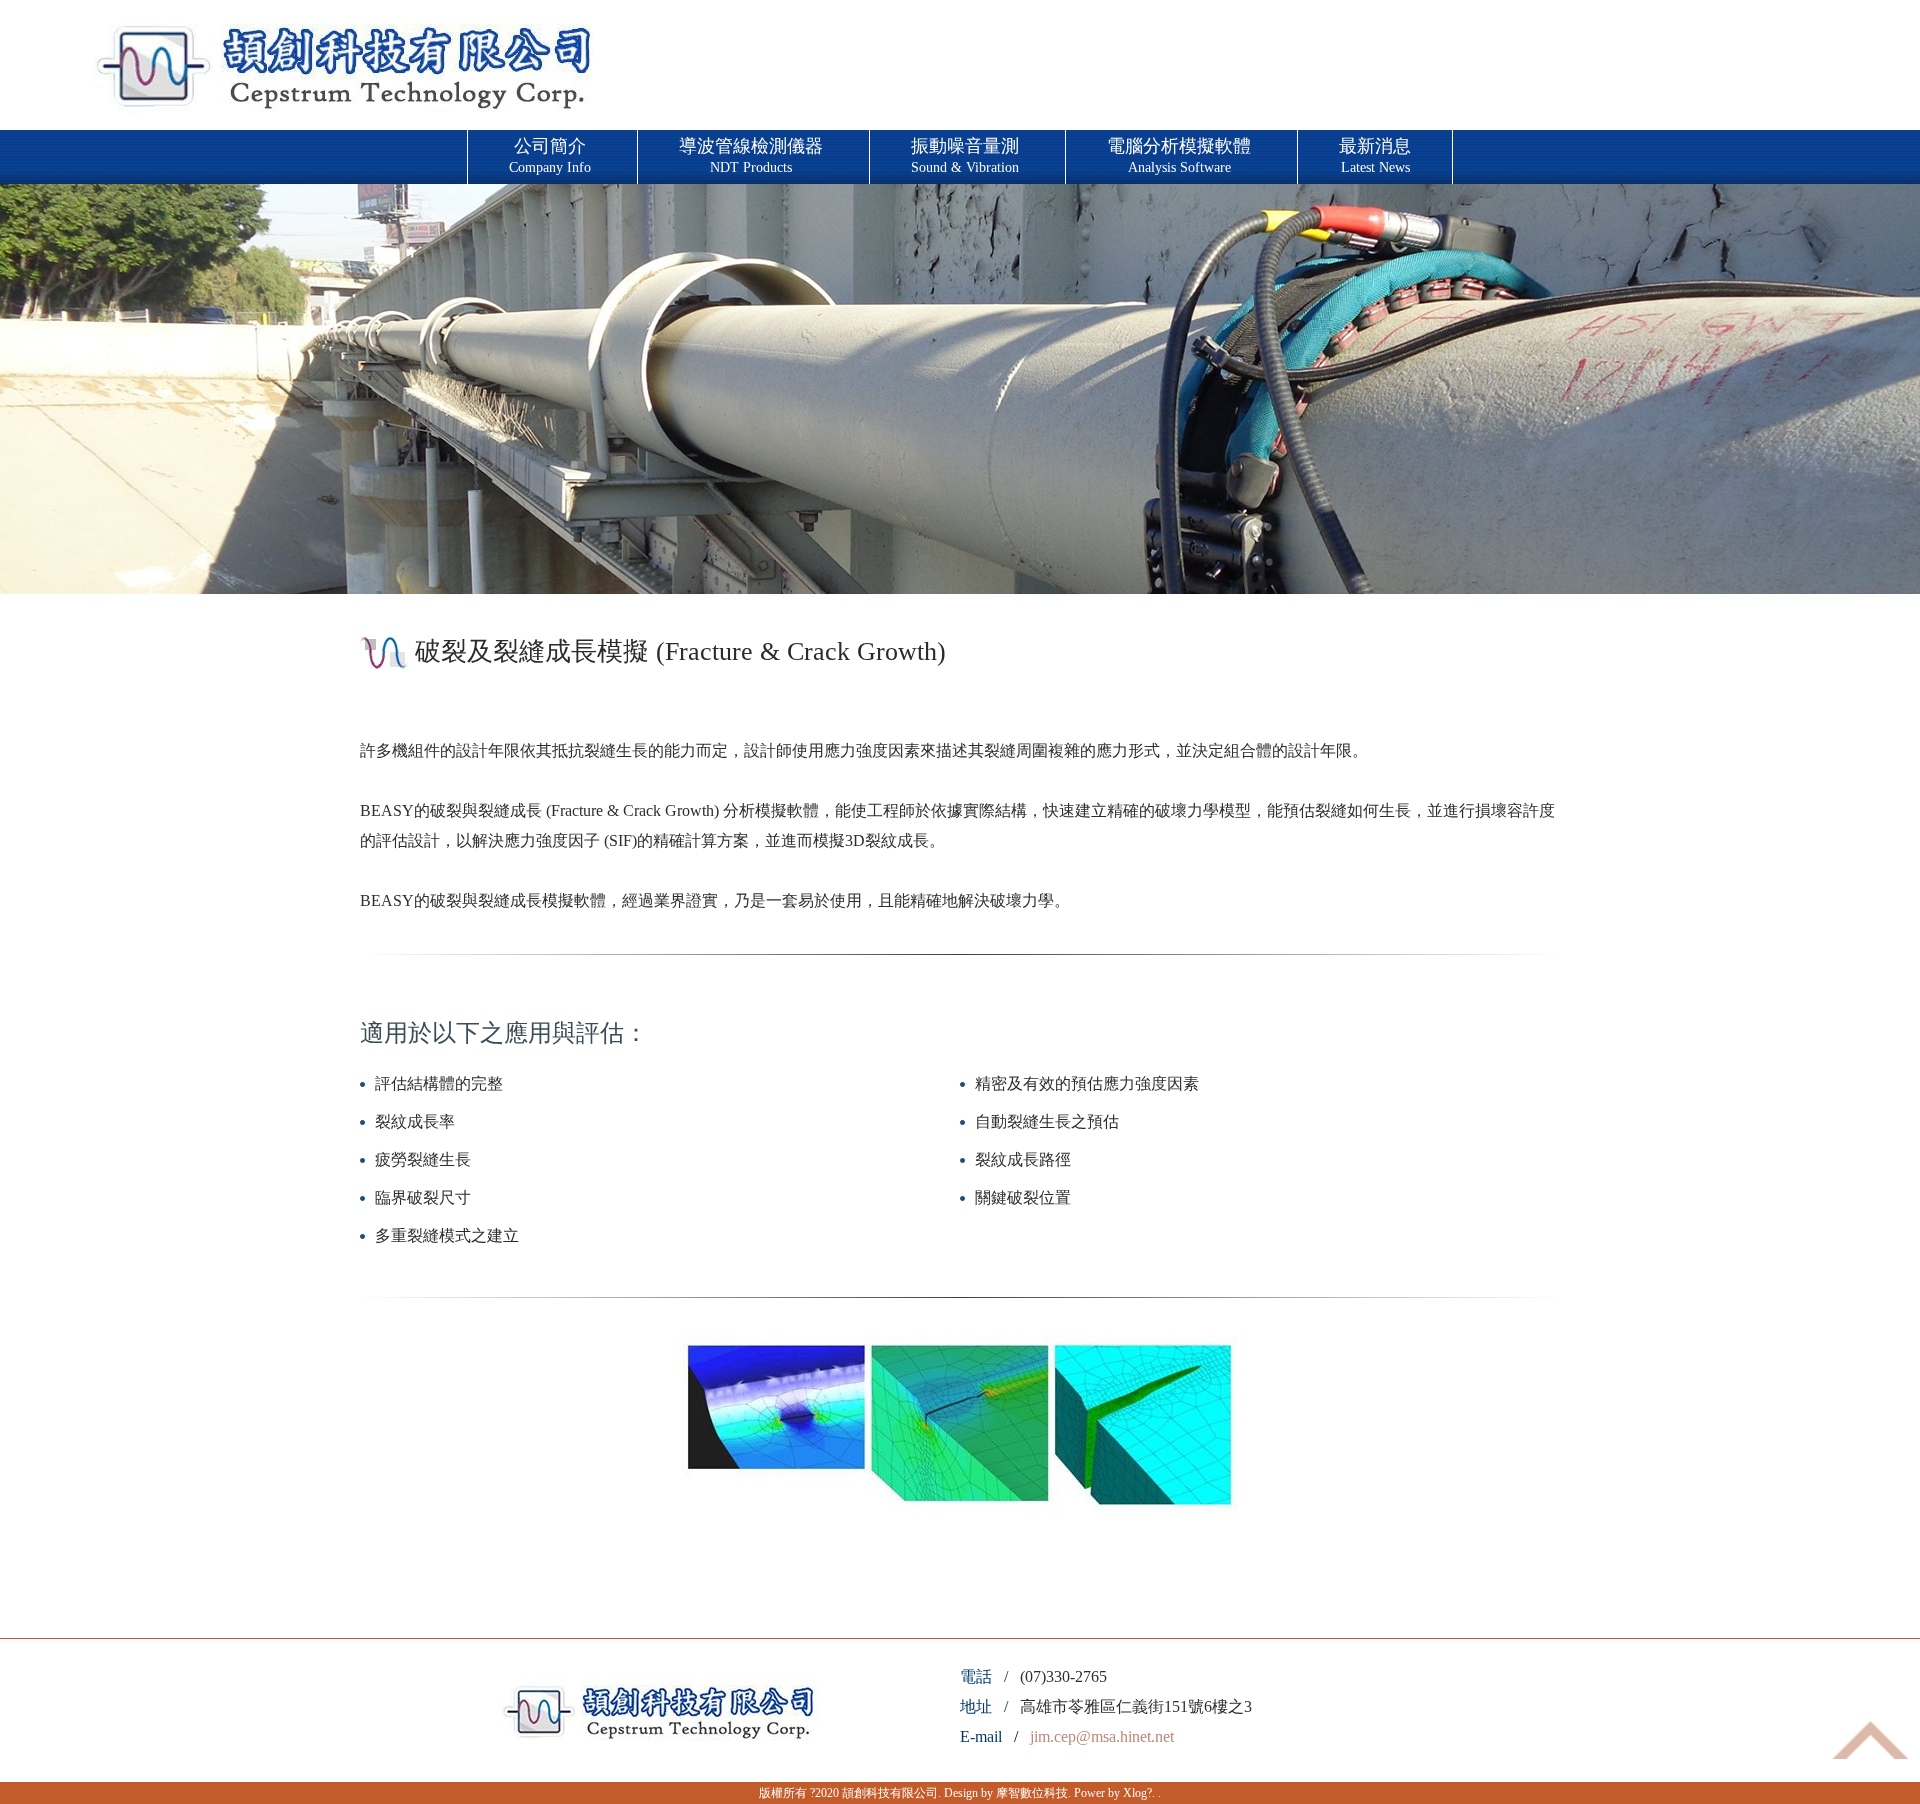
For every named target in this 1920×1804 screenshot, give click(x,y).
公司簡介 (550, 155)
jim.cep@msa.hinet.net (1102, 1736)
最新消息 (1375, 155)
